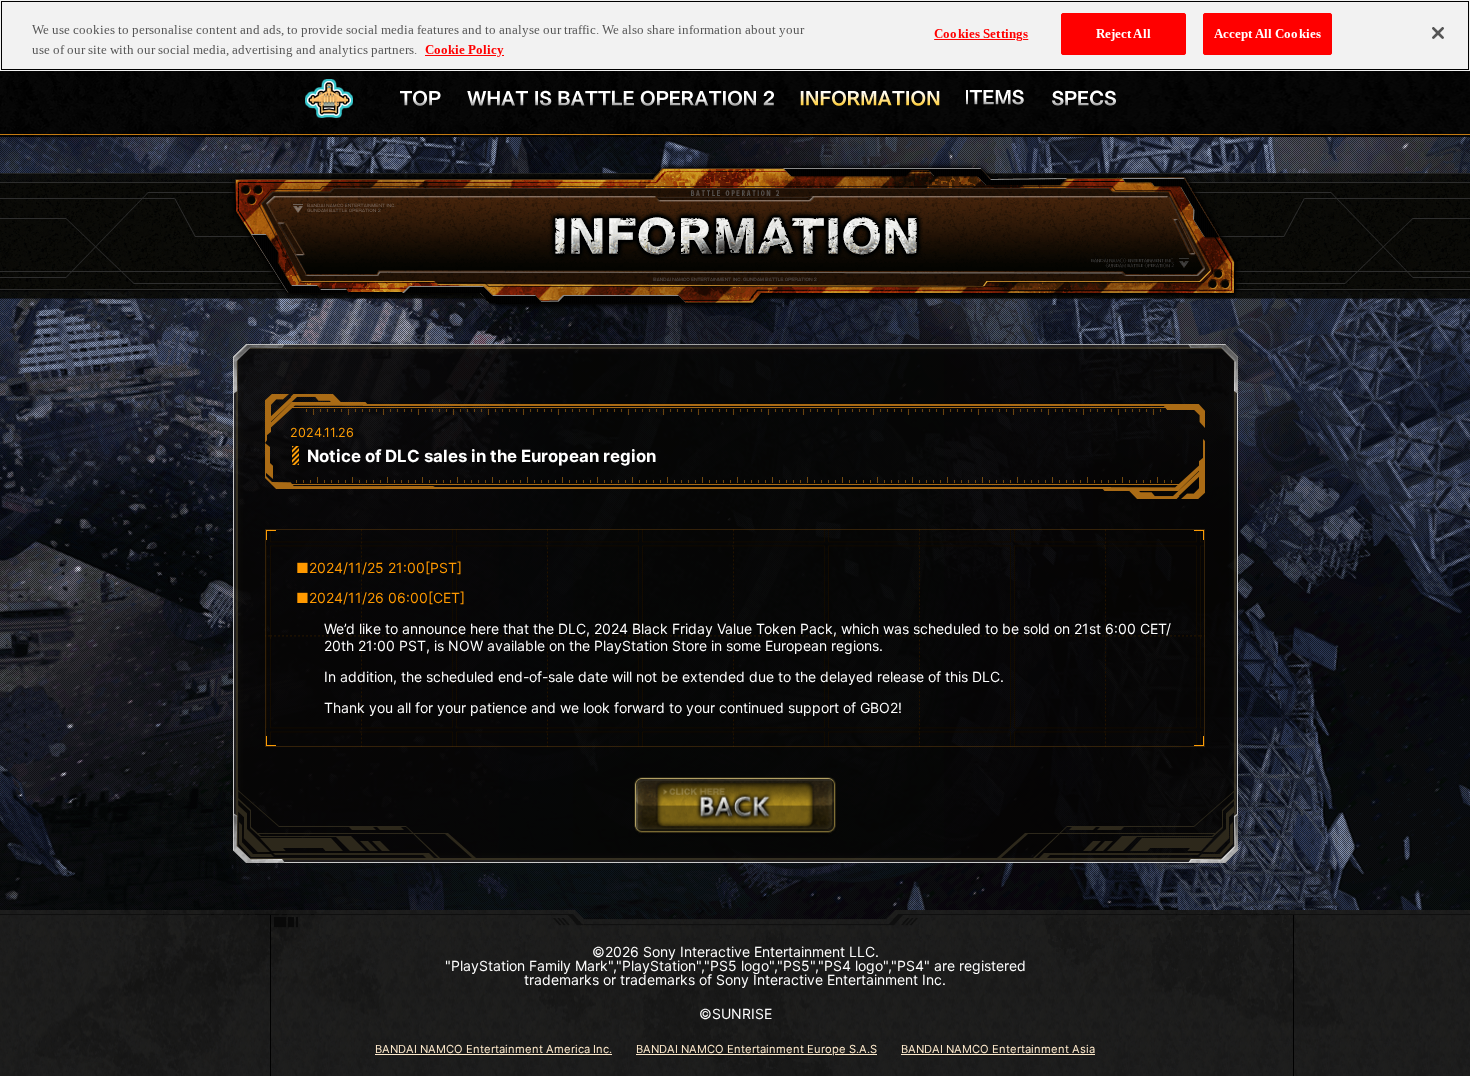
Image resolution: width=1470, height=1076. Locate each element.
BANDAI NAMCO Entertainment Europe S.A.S (756, 1049)
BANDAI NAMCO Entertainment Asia (998, 1049)
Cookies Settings (981, 33)
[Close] (1438, 33)
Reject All (1123, 33)
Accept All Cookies (1267, 33)
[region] (735, 35)
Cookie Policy (464, 49)
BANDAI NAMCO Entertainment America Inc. (493, 1049)
